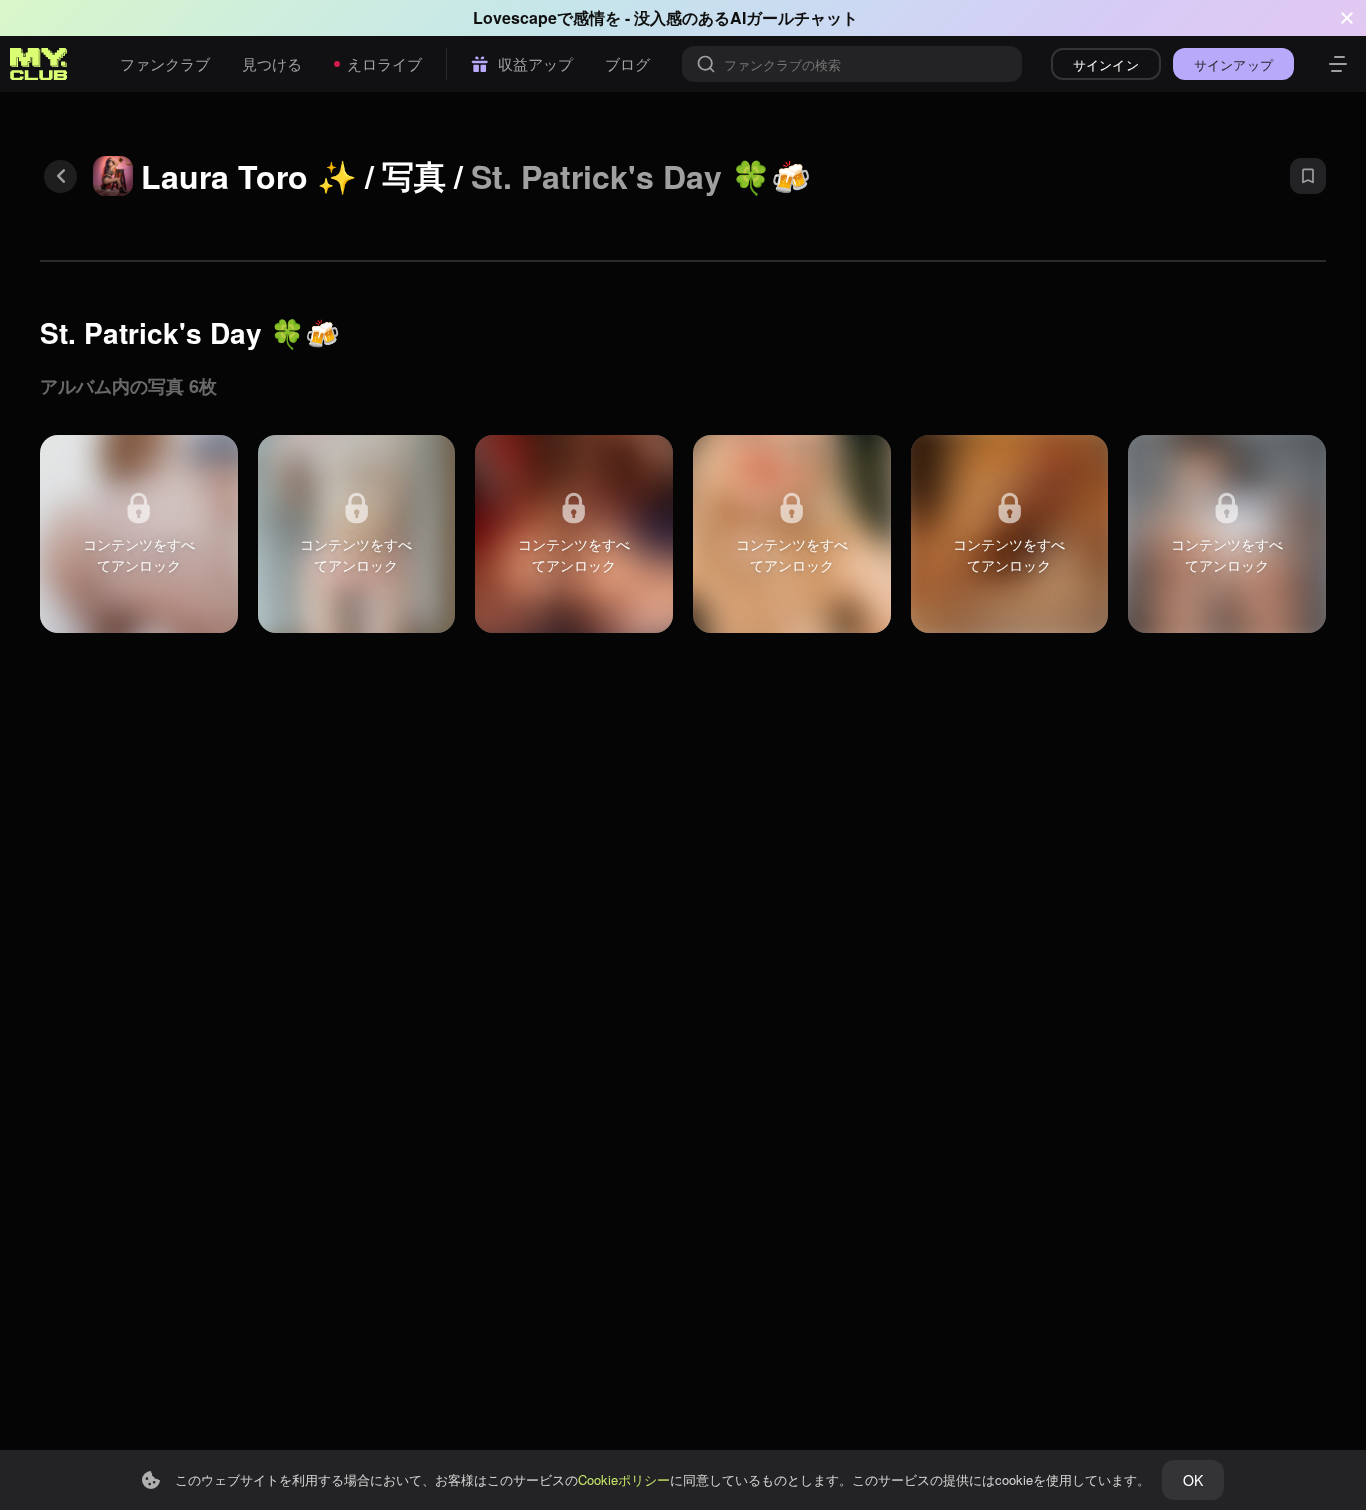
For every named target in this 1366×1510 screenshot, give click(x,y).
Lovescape (515, 17)
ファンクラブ (165, 63)
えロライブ (384, 63)
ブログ (627, 63)
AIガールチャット (794, 17)
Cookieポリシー (624, 1479)
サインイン (1106, 64)
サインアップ (1233, 64)
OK (1193, 1480)
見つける (272, 63)
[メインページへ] (39, 64)
